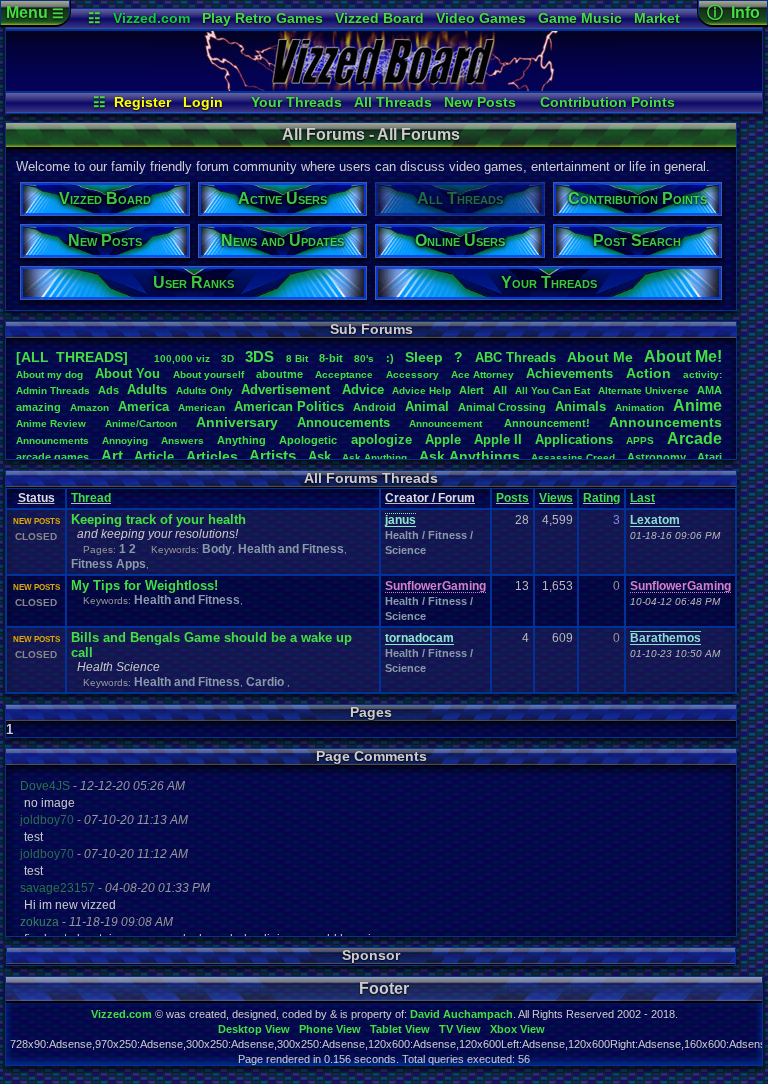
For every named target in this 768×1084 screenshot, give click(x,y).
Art (112, 455)
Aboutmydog (49, 374)
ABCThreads (515, 357)
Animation (639, 407)
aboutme (279, 374)
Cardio (266, 682)
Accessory (412, 374)
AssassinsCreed (573, 457)
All (500, 390)
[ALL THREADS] (72, 357)
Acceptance (344, 374)
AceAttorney (482, 374)
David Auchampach (461, 1014)
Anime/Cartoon (141, 423)
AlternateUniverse (643, 390)
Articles (212, 456)
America (143, 406)
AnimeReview (51, 423)
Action (648, 373)
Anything (241, 440)
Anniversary (237, 422)
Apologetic (308, 440)
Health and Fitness (291, 549)
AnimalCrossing (502, 407)
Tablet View (400, 1029)
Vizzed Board (379, 18)
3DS (259, 356)
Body (217, 549)
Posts (512, 498)
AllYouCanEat (552, 390)
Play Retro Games (262, 18)
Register (142, 102)
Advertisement (287, 389)
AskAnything (374, 457)
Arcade (694, 438)
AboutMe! (683, 356)
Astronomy (656, 457)
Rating (601, 498)
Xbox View (517, 1029)
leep (424, 357)
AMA (709, 390)
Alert (471, 390)
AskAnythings (469, 456)
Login (203, 102)
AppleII (498, 439)
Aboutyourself (208, 374)
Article (154, 456)
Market (657, 18)
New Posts (480, 102)
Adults (147, 389)
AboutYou (127, 373)
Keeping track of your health (158, 519)
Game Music (580, 18)
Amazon (89, 407)
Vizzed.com (151, 18)
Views (556, 498)
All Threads (393, 102)
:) (390, 358)
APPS (640, 440)
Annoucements (343, 422)
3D (227, 358)
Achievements (569, 373)
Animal (427, 406)
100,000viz (182, 358)
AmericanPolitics (289, 406)
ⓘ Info (733, 12)
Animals (580, 406)
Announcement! (547, 423)
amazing (38, 407)
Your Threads (296, 102)
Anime (697, 405)
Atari (709, 457)
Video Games (481, 18)
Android (374, 407)
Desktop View (254, 1029)
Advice (363, 389)
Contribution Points (607, 102)
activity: (702, 374)
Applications (574, 439)
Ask (319, 456)
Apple (443, 439)
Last (642, 498)
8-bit (331, 358)
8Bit (297, 358)
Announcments (52, 440)
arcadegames (52, 457)
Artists (272, 455)
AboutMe (600, 357)
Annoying (125, 440)
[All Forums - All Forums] (384, 86)
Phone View (330, 1029)
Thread (91, 498)
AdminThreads (53, 390)
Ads (108, 390)
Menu (35, 12)
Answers (182, 440)
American (201, 407)
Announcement (447, 423)
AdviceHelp (421, 390)
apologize (381, 439)
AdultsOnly (204, 390)
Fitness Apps (108, 564)
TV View (460, 1029)
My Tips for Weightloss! (144, 585)
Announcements (665, 422)
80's (364, 358)
